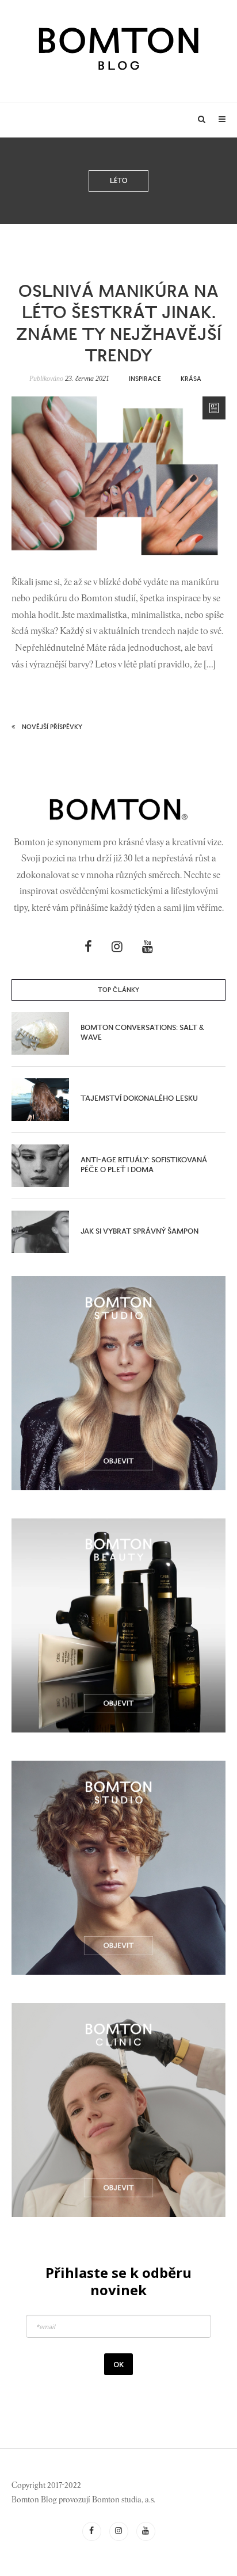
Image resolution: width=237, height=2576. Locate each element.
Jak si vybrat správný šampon (139, 1232)
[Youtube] (148, 947)
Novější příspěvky (52, 727)
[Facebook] (88, 947)
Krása (191, 379)
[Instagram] (117, 947)
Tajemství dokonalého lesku (139, 1099)
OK (118, 2364)
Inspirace (145, 379)
